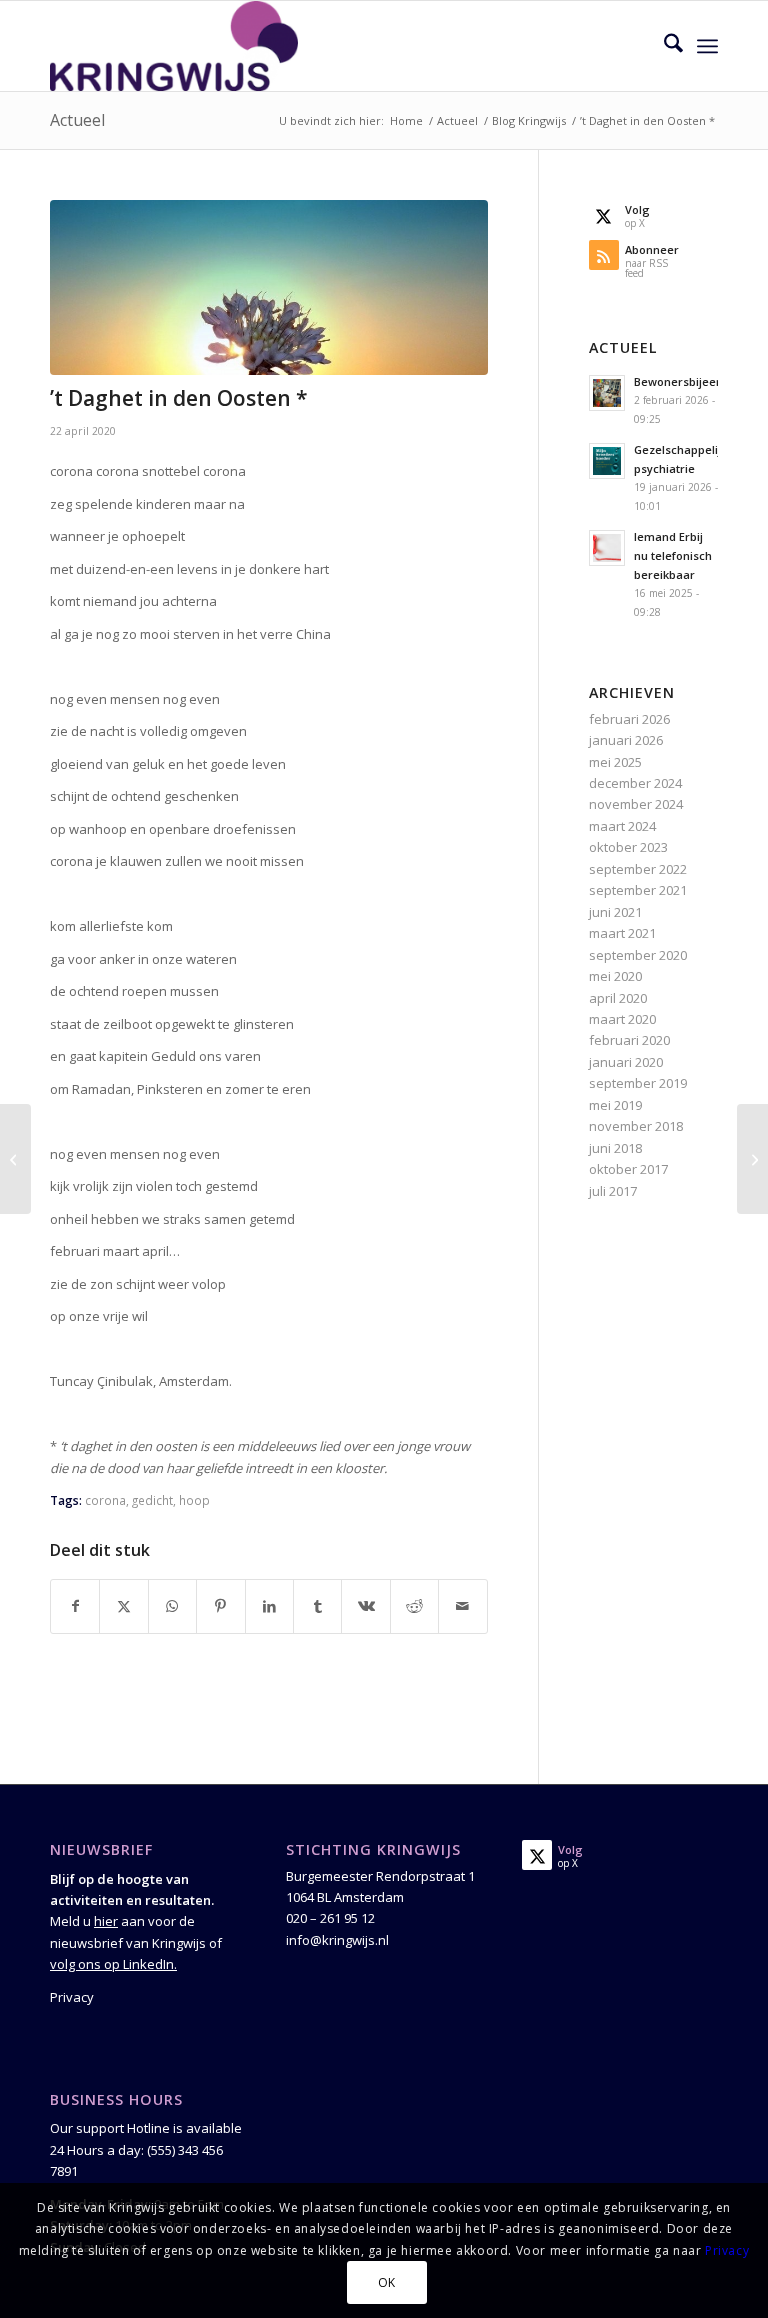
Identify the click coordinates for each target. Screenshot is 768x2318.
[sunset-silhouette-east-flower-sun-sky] (269, 288)
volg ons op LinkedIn (112, 1964)
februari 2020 (629, 1040)
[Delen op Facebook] (75, 1606)
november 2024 (636, 804)
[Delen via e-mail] (463, 1606)
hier (106, 1921)
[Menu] (707, 46)
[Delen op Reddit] (414, 1606)
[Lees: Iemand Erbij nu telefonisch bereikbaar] (607, 548)
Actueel (77, 120)
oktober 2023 (628, 847)
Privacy (72, 1997)
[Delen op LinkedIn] (269, 1606)
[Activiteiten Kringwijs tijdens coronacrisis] (15, 1159)
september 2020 (638, 955)
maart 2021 (622, 933)
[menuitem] (663, 46)
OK (387, 2282)
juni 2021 (615, 912)
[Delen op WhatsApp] (172, 1606)
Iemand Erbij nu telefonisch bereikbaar (673, 555)
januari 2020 (626, 1062)
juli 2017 (613, 1191)
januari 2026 (626, 740)
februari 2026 (629, 719)
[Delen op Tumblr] (317, 1606)
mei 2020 (615, 976)
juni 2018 (615, 1148)
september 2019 (638, 1083)
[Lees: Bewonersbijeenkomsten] (607, 393)
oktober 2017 (628, 1169)
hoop (194, 1500)
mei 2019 (615, 1105)
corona (105, 1500)
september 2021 (638, 890)
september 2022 (638, 869)
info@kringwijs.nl (337, 1940)
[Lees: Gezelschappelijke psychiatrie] (607, 461)
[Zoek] (663, 46)
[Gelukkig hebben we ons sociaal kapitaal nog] (752, 1159)
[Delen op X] (123, 1606)
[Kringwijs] (174, 46)
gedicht (152, 1500)
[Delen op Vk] (365, 1606)
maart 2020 (622, 1019)
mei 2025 (615, 762)
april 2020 (618, 998)
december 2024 (635, 783)
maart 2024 (622, 826)
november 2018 (636, 1126)
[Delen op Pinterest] (220, 1606)
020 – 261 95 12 (330, 1918)
